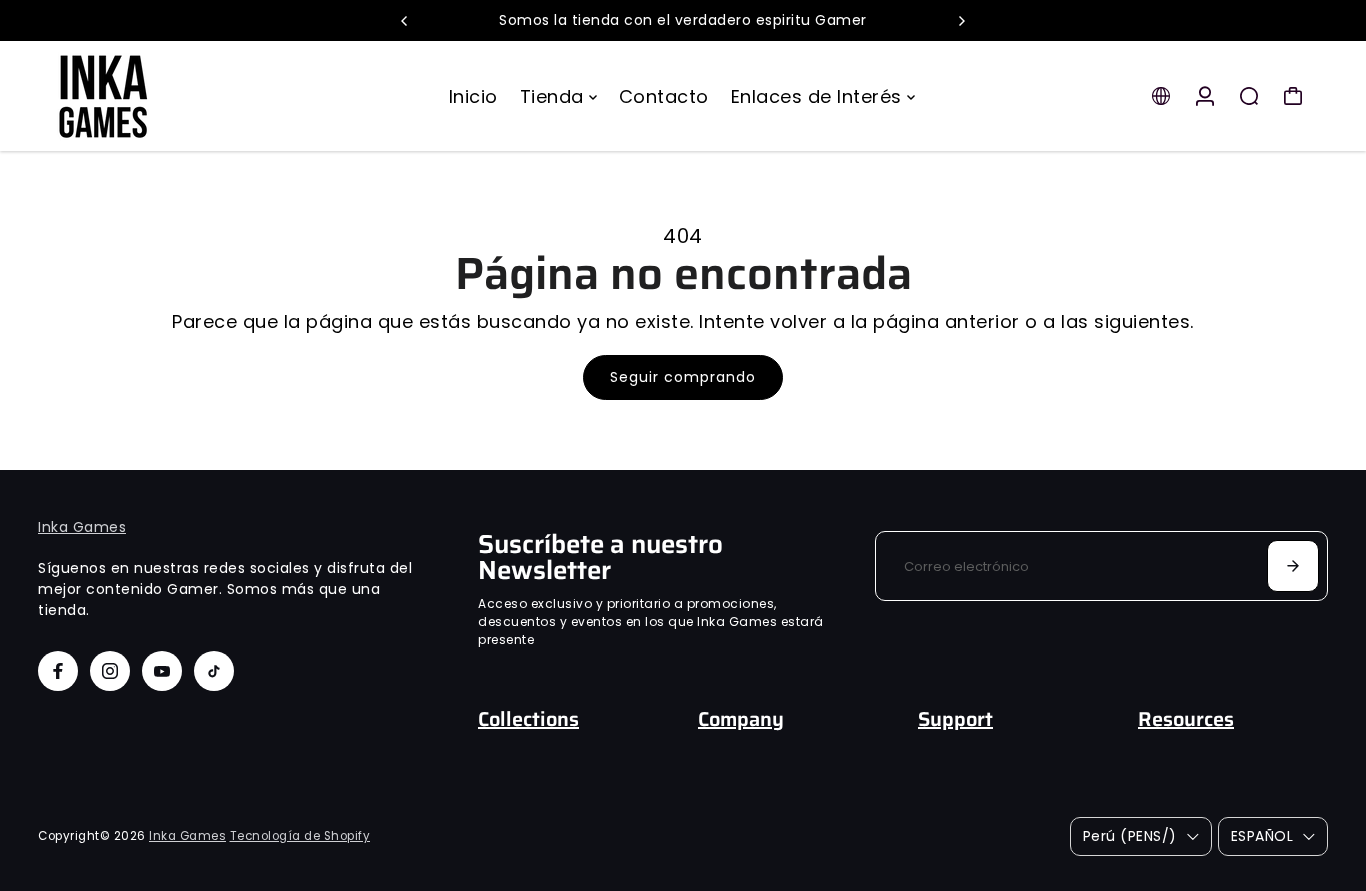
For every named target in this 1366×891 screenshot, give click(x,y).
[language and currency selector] (1161, 96)
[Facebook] (58, 671)
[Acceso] (1205, 96)
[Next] (961, 21)
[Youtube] (162, 671)
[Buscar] (1249, 96)
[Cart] (1293, 96)
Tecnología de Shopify (300, 836)
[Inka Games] (178, 96)
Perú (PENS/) (1130, 836)
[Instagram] (110, 671)
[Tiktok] (214, 671)
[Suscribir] (1293, 566)
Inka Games (82, 527)
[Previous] (405, 21)
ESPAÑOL (1262, 836)
